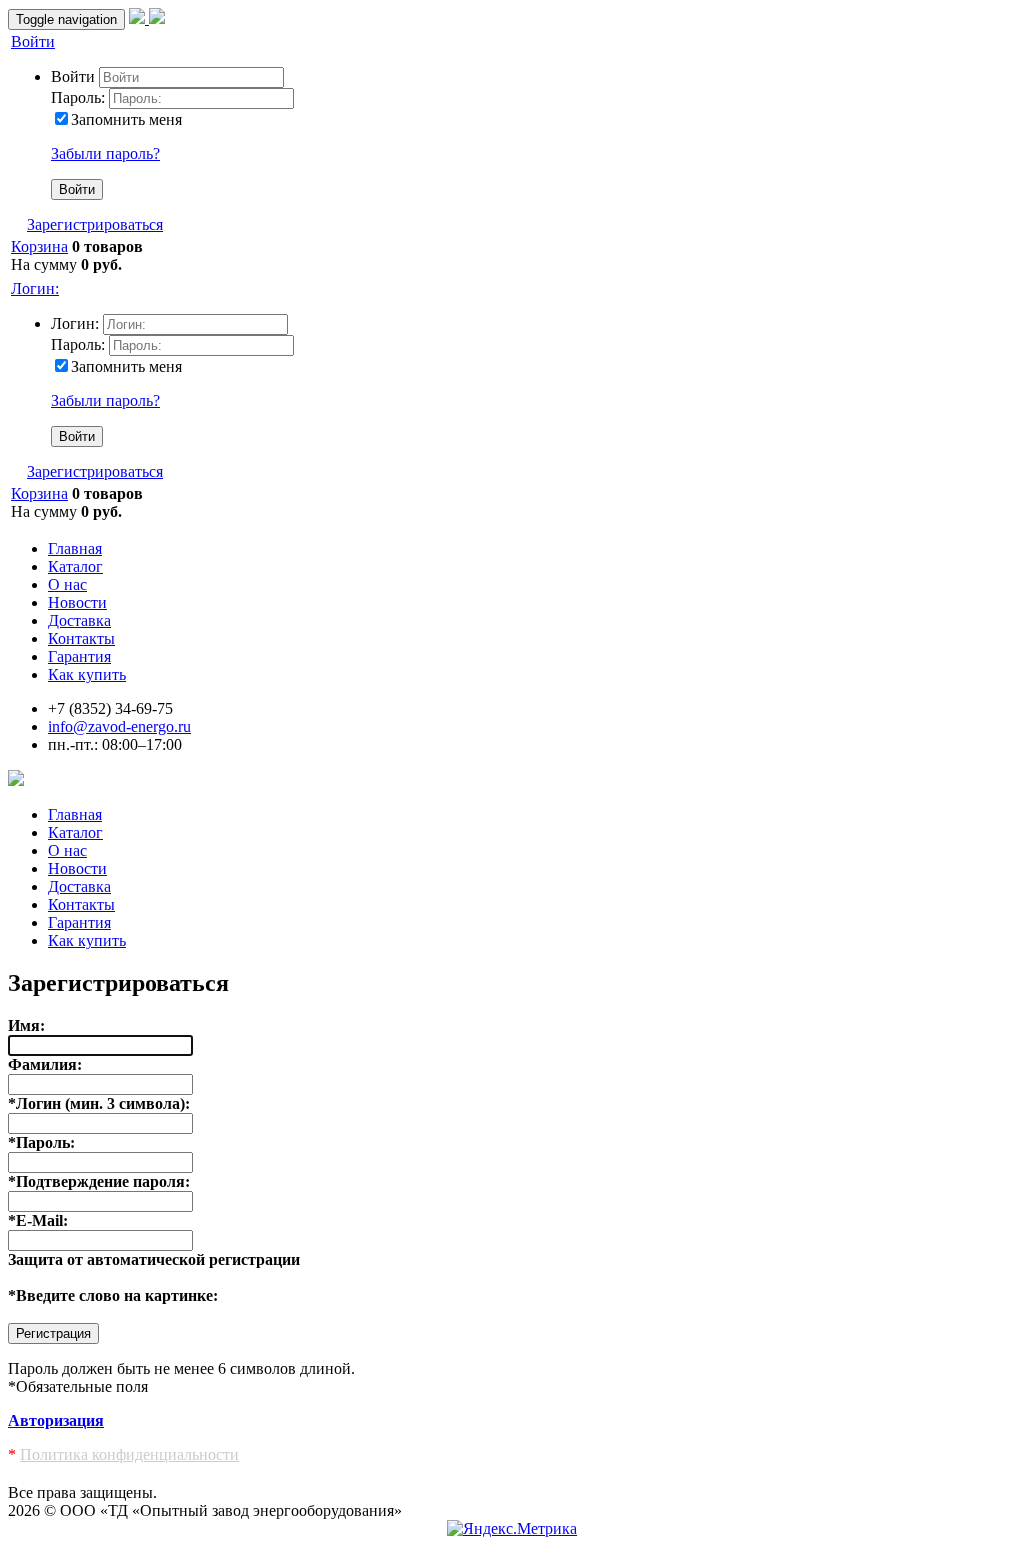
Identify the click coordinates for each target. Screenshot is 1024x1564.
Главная (75, 548)
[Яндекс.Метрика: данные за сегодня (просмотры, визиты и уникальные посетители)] (512, 1529)
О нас (67, 584)
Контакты (81, 638)
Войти (33, 41)
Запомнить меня (126, 119)
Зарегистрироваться (95, 224)
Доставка (79, 620)
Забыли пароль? (105, 153)
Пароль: (78, 97)
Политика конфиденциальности (129, 1454)
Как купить (87, 674)
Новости (77, 602)
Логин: (35, 288)
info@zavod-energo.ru (119, 726)
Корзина (39, 246)
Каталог (75, 566)
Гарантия (79, 656)
